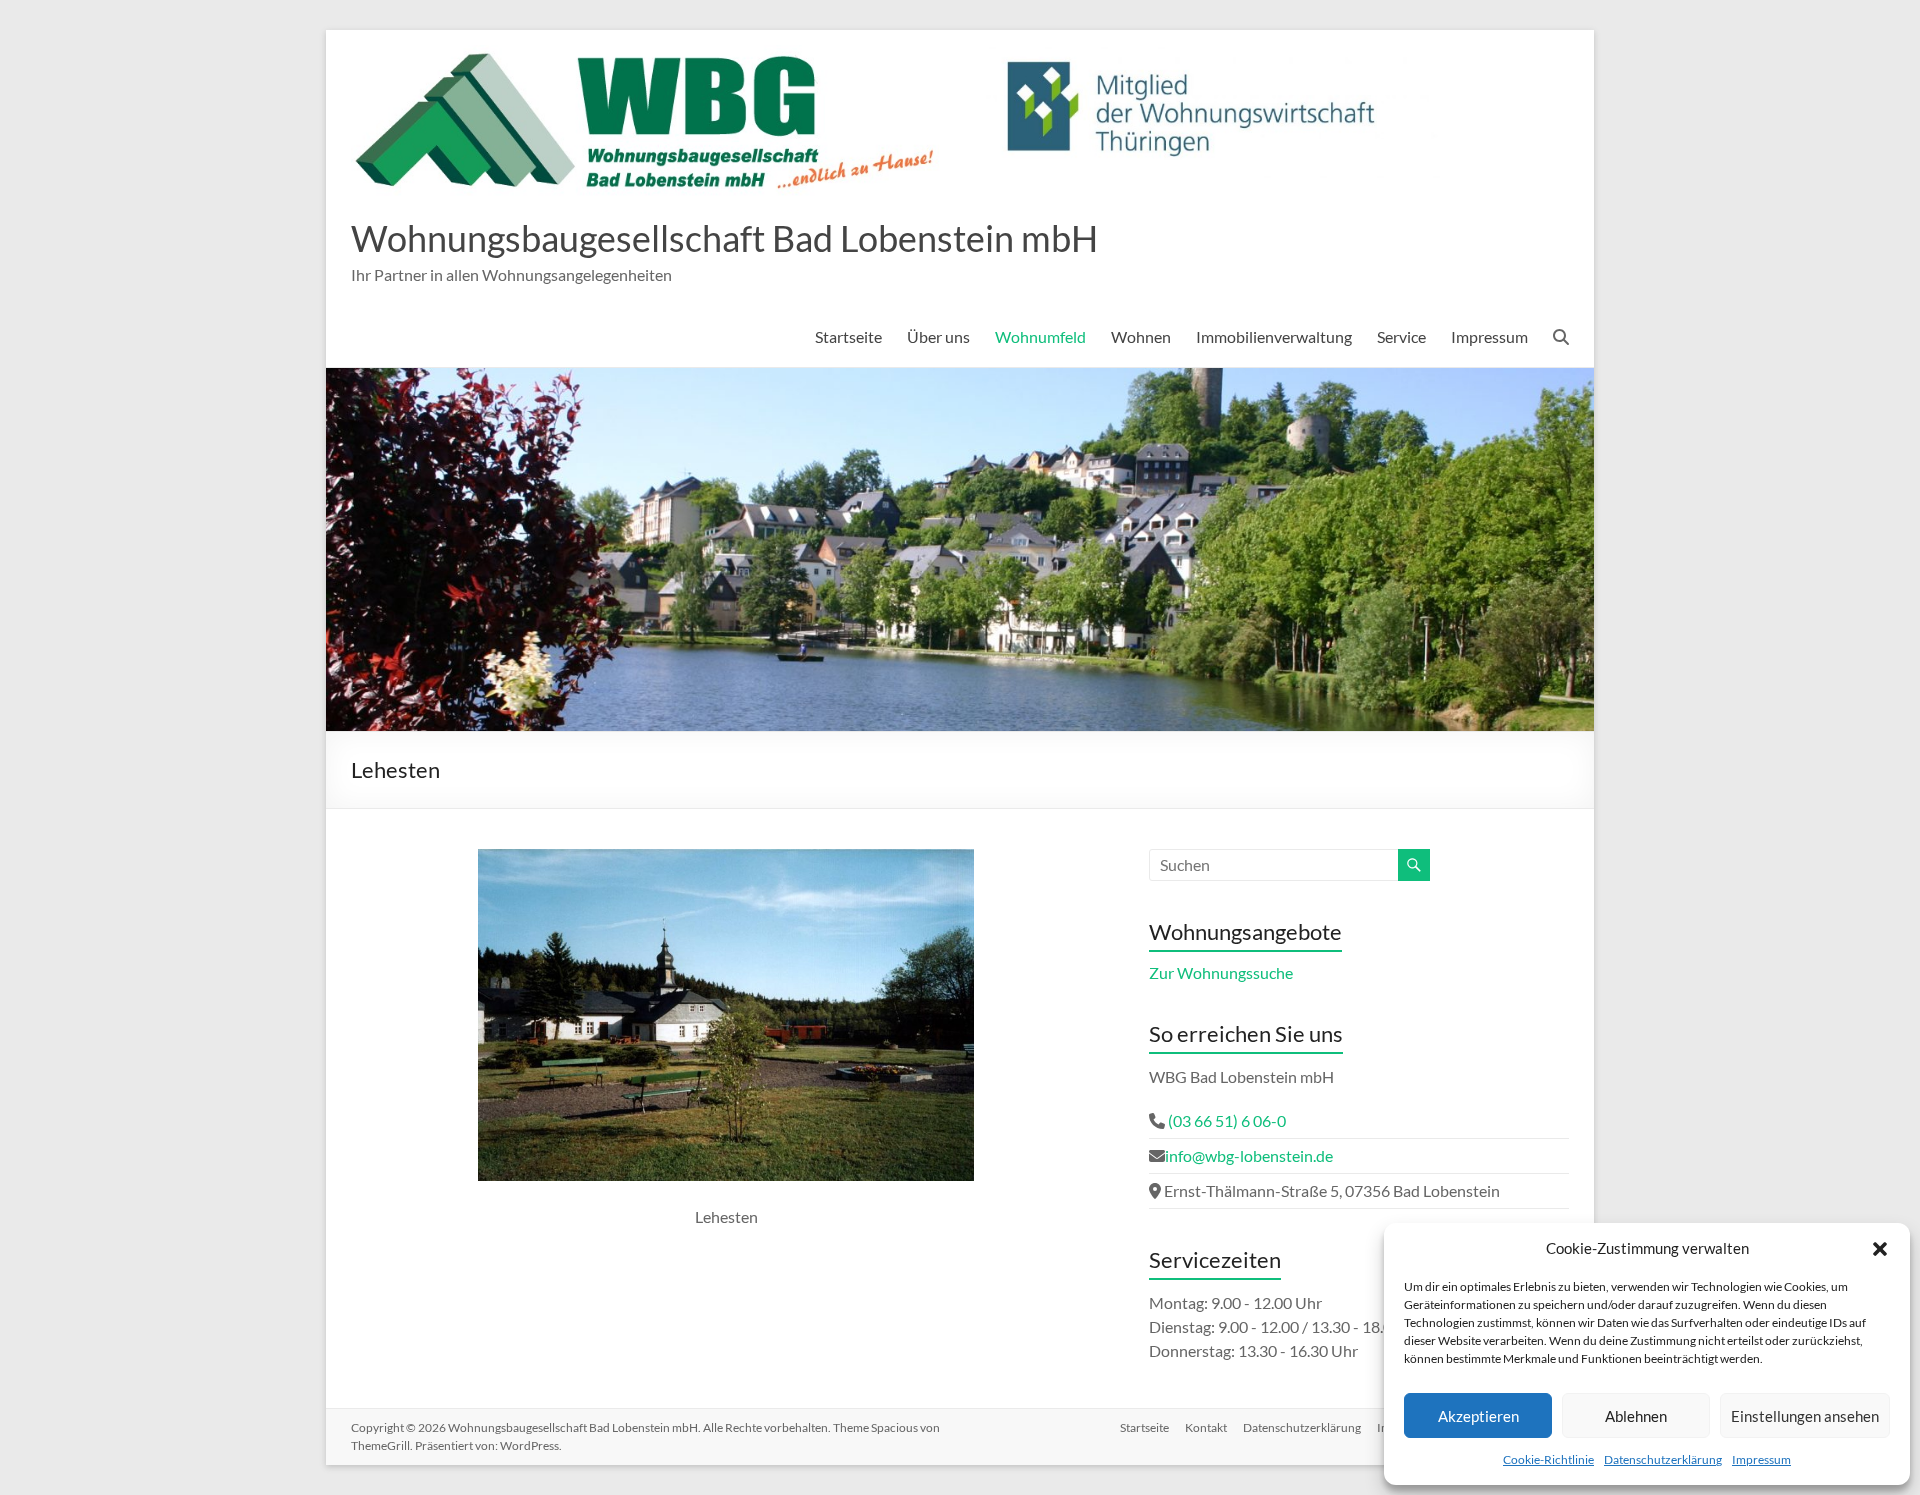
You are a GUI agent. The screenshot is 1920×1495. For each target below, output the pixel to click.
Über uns (938, 336)
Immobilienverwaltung (1274, 336)
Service (1401, 336)
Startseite (848, 336)
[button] (1880, 1248)
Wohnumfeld (1040, 336)
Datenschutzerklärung (1663, 1459)
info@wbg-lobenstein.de (1249, 1155)
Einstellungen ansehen (1805, 1416)
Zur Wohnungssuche (1221, 972)
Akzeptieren (1478, 1416)
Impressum (1761, 1459)
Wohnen (1141, 336)
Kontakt (1206, 1427)
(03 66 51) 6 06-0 (1225, 1120)
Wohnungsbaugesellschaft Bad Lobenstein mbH (724, 238)
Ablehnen (1636, 1416)
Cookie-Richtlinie (1548, 1459)
